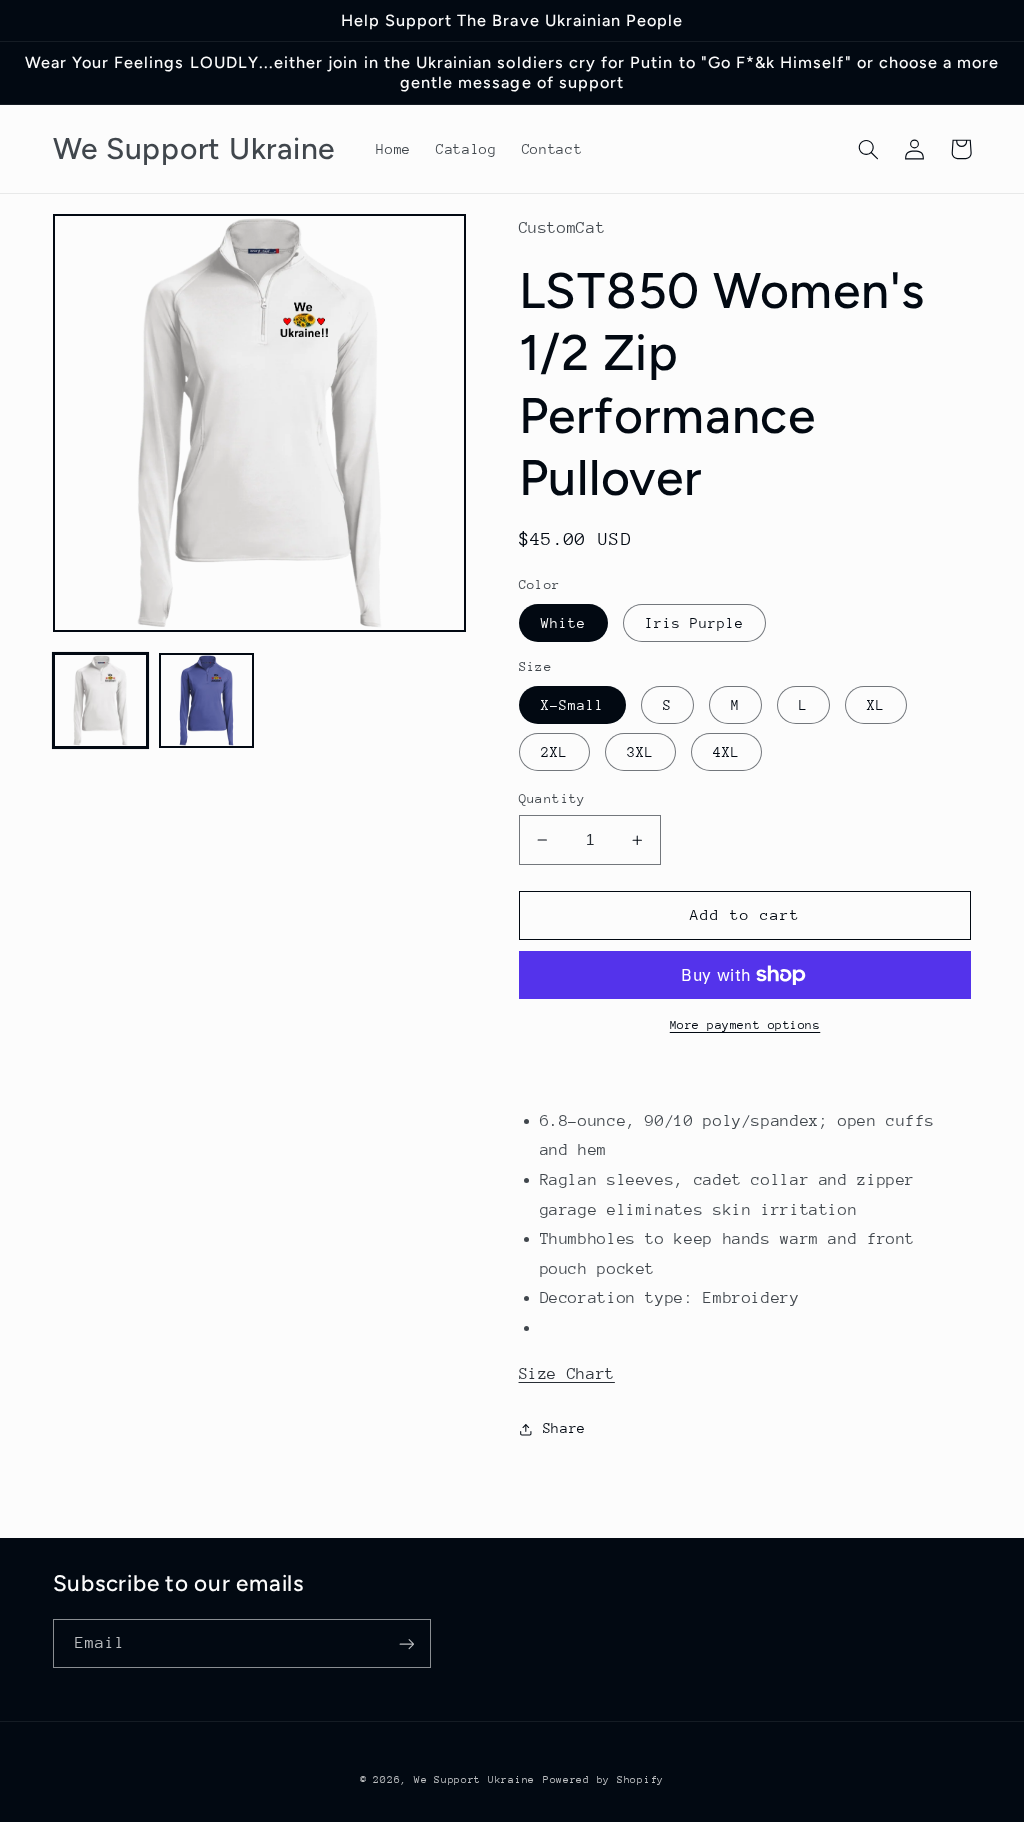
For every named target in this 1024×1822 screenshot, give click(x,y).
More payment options (745, 1025)
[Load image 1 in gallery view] (101, 701)
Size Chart (567, 1374)
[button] (869, 149)
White (563, 623)
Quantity (552, 798)
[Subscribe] (406, 1643)
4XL (726, 752)
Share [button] (564, 1428)
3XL (640, 752)
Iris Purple (695, 623)
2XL (554, 752)
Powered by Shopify (603, 1780)
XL (876, 705)
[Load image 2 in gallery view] (207, 701)
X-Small (572, 705)
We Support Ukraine (474, 1780)
